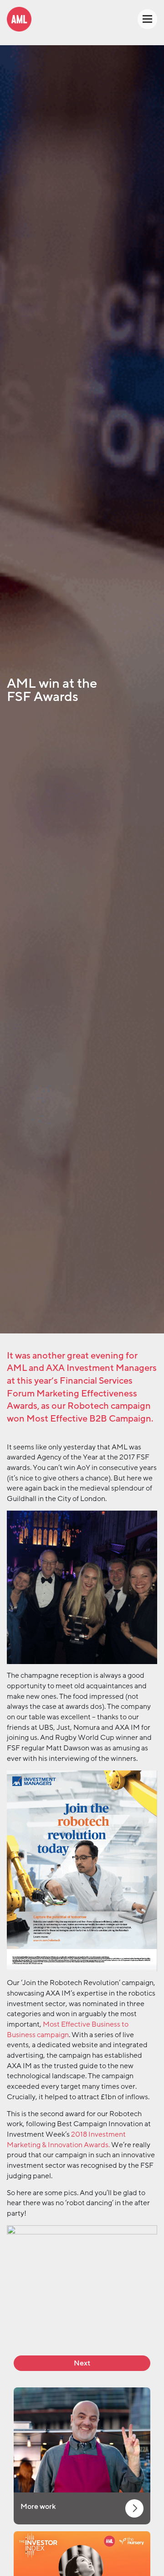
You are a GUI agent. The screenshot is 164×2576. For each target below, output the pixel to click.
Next (82, 2363)
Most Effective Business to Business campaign (68, 2030)
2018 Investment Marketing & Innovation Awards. (66, 2140)
